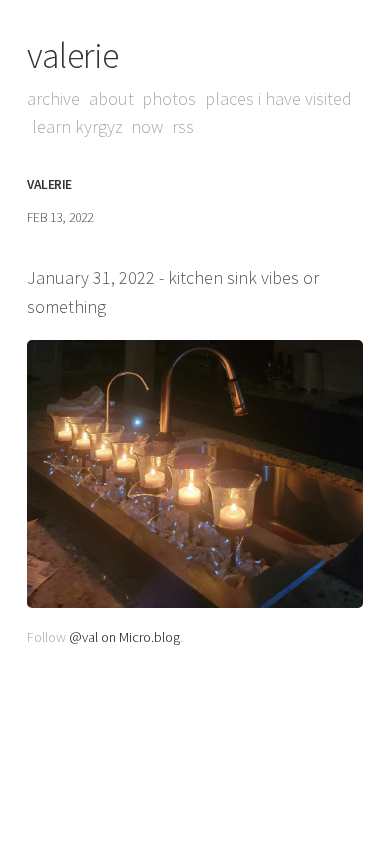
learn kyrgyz (77, 126)
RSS (183, 126)
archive (53, 98)
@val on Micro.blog (124, 637)
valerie (73, 55)
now (147, 126)
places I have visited (278, 98)
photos (169, 98)
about (111, 98)
